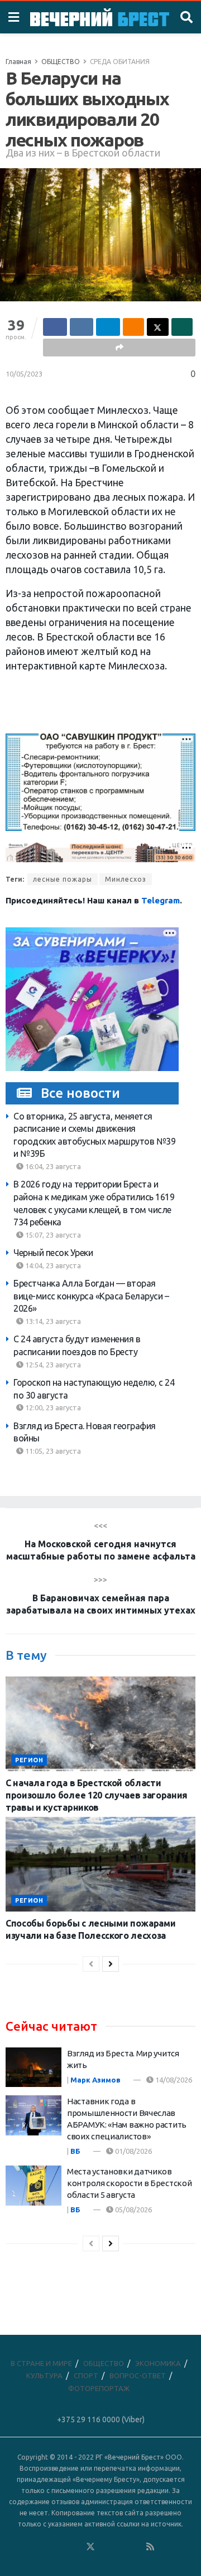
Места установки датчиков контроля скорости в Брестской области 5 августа (129, 2183)
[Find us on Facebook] (45, 2547)
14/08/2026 (173, 2080)
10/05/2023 (24, 374)
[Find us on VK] (60, 2547)
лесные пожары (63, 879)
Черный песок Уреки (53, 1253)
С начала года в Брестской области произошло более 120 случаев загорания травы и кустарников (97, 1795)
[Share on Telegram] (108, 327)
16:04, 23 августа (52, 1166)
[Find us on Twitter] (90, 2547)
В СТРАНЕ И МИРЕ (41, 2363)
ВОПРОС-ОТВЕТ (138, 2375)
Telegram (161, 900)
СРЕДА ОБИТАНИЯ (120, 62)
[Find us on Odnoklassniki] (75, 2547)
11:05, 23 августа (52, 1451)
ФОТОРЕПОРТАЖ (99, 2388)
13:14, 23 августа (52, 1321)
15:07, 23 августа (52, 1235)
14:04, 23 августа (52, 1265)
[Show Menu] (14, 17)
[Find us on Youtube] (136, 2547)
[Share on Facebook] (55, 327)
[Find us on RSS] (150, 2547)
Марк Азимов (95, 2080)
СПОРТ (86, 2375)
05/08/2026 (133, 2210)
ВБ (75, 2151)
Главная (18, 62)
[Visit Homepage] (100, 17)
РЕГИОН (29, 1760)
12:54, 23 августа (52, 1365)
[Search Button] (186, 17)
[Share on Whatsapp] (182, 327)
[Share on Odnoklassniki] (134, 327)
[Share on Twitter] (158, 327)
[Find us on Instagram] (121, 2547)
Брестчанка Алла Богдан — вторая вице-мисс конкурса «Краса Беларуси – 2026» (91, 1296)
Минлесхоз (126, 879)
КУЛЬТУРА (44, 2375)
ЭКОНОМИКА (158, 2363)
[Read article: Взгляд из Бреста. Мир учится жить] (33, 2067)
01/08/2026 (133, 2151)
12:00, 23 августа (52, 1407)
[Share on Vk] (82, 327)
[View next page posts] (111, 1964)
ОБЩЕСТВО (61, 62)
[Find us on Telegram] (106, 2547)
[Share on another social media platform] (119, 348)
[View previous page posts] (91, 1964)
